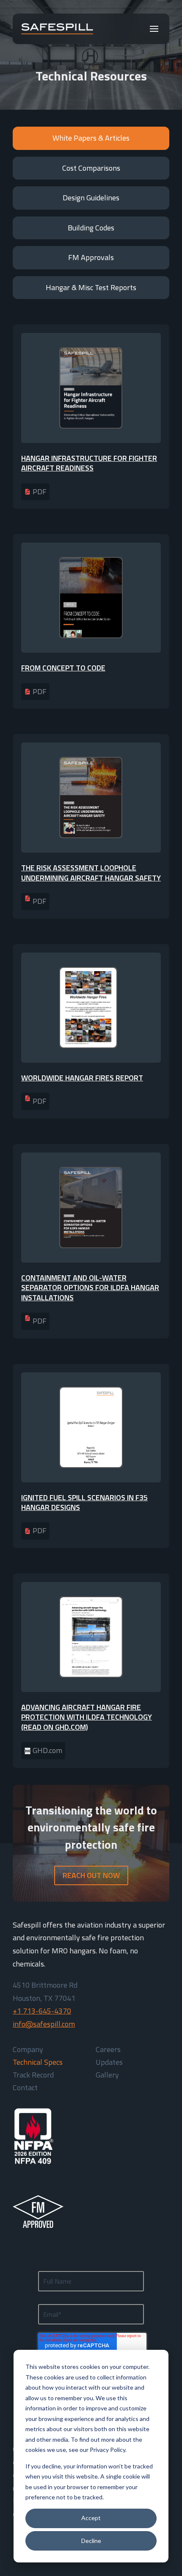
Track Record (33, 2076)
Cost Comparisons (91, 168)
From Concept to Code (63, 668)
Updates (109, 2064)
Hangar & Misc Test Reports (91, 287)
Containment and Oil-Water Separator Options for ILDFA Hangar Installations (90, 1288)
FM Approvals (91, 257)
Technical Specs (38, 2064)
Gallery (107, 2076)
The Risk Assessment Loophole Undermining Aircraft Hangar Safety (91, 873)
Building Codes (91, 228)
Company (28, 2051)
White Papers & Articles (91, 138)
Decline (91, 2541)
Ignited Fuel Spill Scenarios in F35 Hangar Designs (84, 1502)
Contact (25, 2089)
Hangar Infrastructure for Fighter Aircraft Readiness (89, 463)
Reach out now (91, 1875)
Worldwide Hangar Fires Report (82, 1078)
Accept (91, 2518)
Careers (108, 2051)
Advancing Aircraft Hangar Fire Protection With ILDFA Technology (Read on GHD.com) (87, 1717)
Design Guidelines (91, 198)
